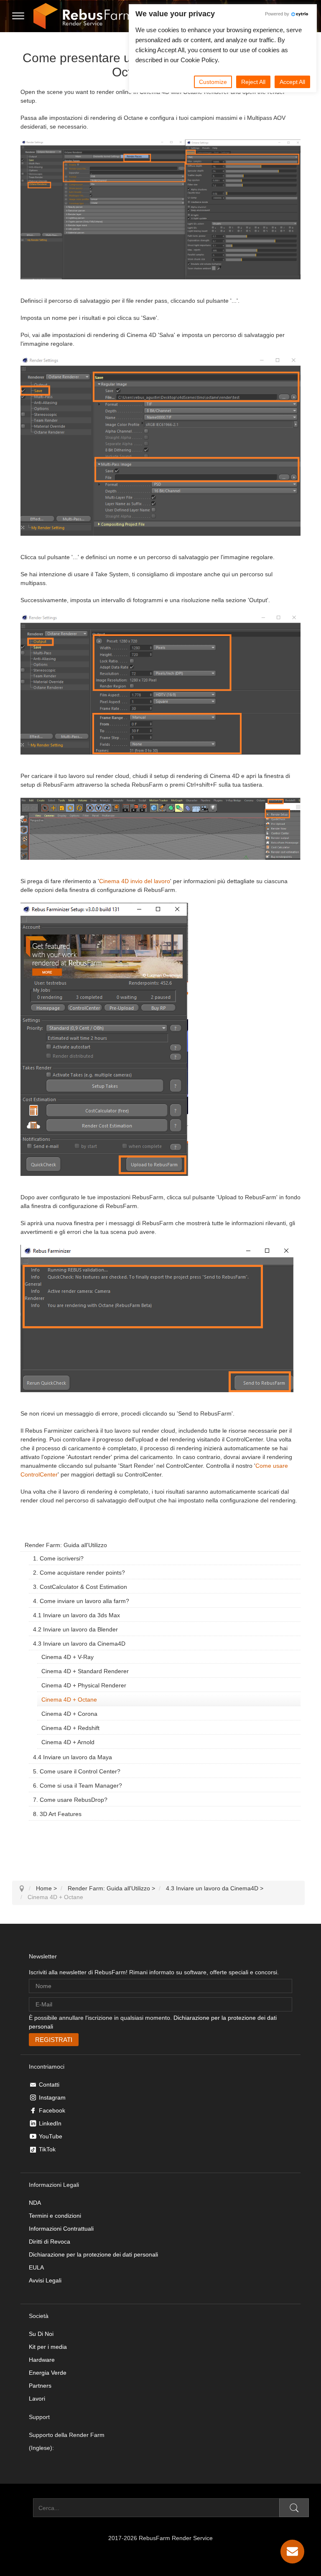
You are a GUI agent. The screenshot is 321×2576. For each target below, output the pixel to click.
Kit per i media (48, 2347)
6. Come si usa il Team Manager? (78, 1786)
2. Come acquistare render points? (79, 1573)
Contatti (49, 2085)
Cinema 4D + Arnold (68, 1742)
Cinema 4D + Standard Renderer (85, 1671)
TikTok (47, 2149)
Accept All (292, 82)
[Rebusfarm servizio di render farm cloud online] (83, 16)
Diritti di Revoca (50, 2242)
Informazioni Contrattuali (61, 2229)
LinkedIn (50, 2123)
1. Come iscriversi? (58, 1558)
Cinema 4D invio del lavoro (135, 881)
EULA (36, 2267)
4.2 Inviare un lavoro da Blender (75, 1629)
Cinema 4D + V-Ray (68, 1657)
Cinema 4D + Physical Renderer (84, 1685)
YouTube (51, 2136)
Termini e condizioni (55, 2216)
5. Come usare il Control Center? (77, 1771)
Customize (213, 82)
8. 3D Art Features (57, 1814)
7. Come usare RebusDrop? (70, 1800)
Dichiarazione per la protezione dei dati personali (93, 2254)
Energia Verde (48, 2373)
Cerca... (23, 2508)
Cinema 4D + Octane (69, 1700)
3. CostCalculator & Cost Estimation (80, 1587)
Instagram (52, 2097)
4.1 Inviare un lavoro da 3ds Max (76, 1615)
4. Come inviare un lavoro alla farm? (81, 1601)
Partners (40, 2386)
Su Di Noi (41, 2334)
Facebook (52, 2110)
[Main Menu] (18, 16)
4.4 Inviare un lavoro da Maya (73, 1757)
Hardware (42, 2360)
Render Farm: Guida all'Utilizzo (66, 1545)
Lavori (37, 2399)
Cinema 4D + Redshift (70, 1728)
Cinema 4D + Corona (69, 1714)
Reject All (253, 82)
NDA (35, 2203)
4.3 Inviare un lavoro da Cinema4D (79, 1644)
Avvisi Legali (45, 2280)
